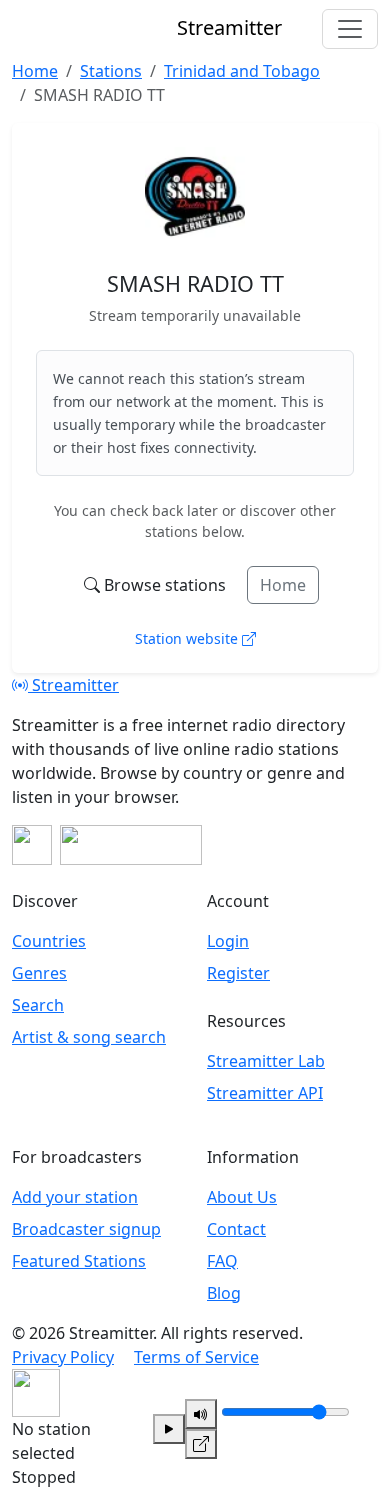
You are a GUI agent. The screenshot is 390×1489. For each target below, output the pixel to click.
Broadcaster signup (86, 1229)
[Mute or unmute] (201, 1414)
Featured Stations (79, 1261)
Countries (49, 941)
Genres (39, 973)
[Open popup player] (201, 1444)
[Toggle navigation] (350, 29)
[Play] (169, 1429)
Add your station (75, 1197)
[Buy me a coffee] (131, 845)
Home (283, 585)
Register (238, 973)
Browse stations (165, 585)
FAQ (222, 1261)
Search (38, 1005)
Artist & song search (89, 1037)
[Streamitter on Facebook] (32, 845)
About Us (242, 1197)
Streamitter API (265, 1093)
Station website (188, 638)
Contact (236, 1229)
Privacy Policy (63, 1357)
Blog (224, 1293)
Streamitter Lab (266, 1061)
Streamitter (73, 685)
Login (228, 941)
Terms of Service (196, 1357)
